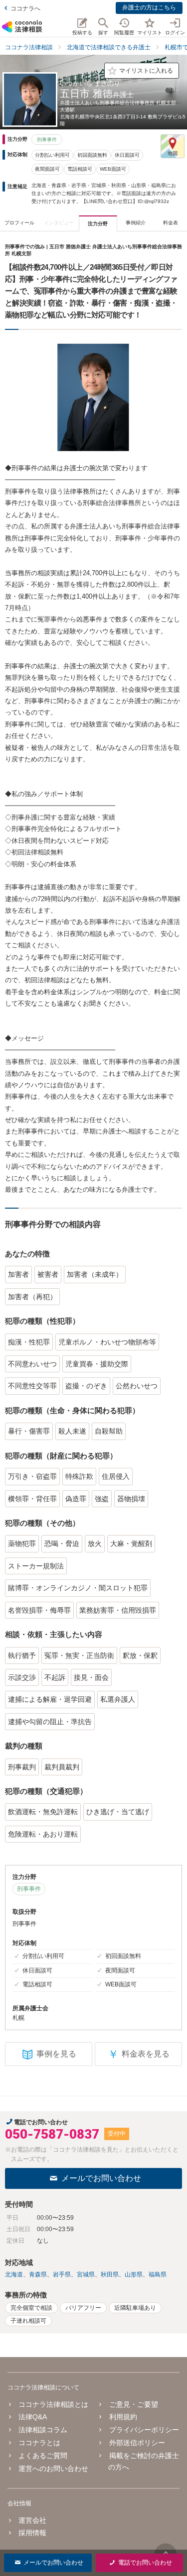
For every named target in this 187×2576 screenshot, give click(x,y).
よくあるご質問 (43, 2456)
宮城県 (86, 2274)
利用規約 (123, 2417)
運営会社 (32, 2520)
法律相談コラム (43, 2430)
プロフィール (19, 223)
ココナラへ (25, 8)
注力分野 (98, 224)
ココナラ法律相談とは (53, 2404)
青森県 (38, 2274)
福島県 (158, 2274)
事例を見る (56, 2054)
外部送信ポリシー (137, 2443)
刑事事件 (47, 140)
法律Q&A (33, 2417)
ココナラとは (39, 2443)
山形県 (134, 2274)
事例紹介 (136, 223)
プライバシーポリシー (144, 2430)
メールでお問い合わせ (101, 2178)
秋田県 (110, 2274)
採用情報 (32, 2533)
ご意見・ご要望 (133, 2404)
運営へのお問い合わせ (53, 2469)
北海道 (14, 2274)
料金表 (171, 223)
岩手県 (62, 2274)
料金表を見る (139, 2054)
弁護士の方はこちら (149, 7)
